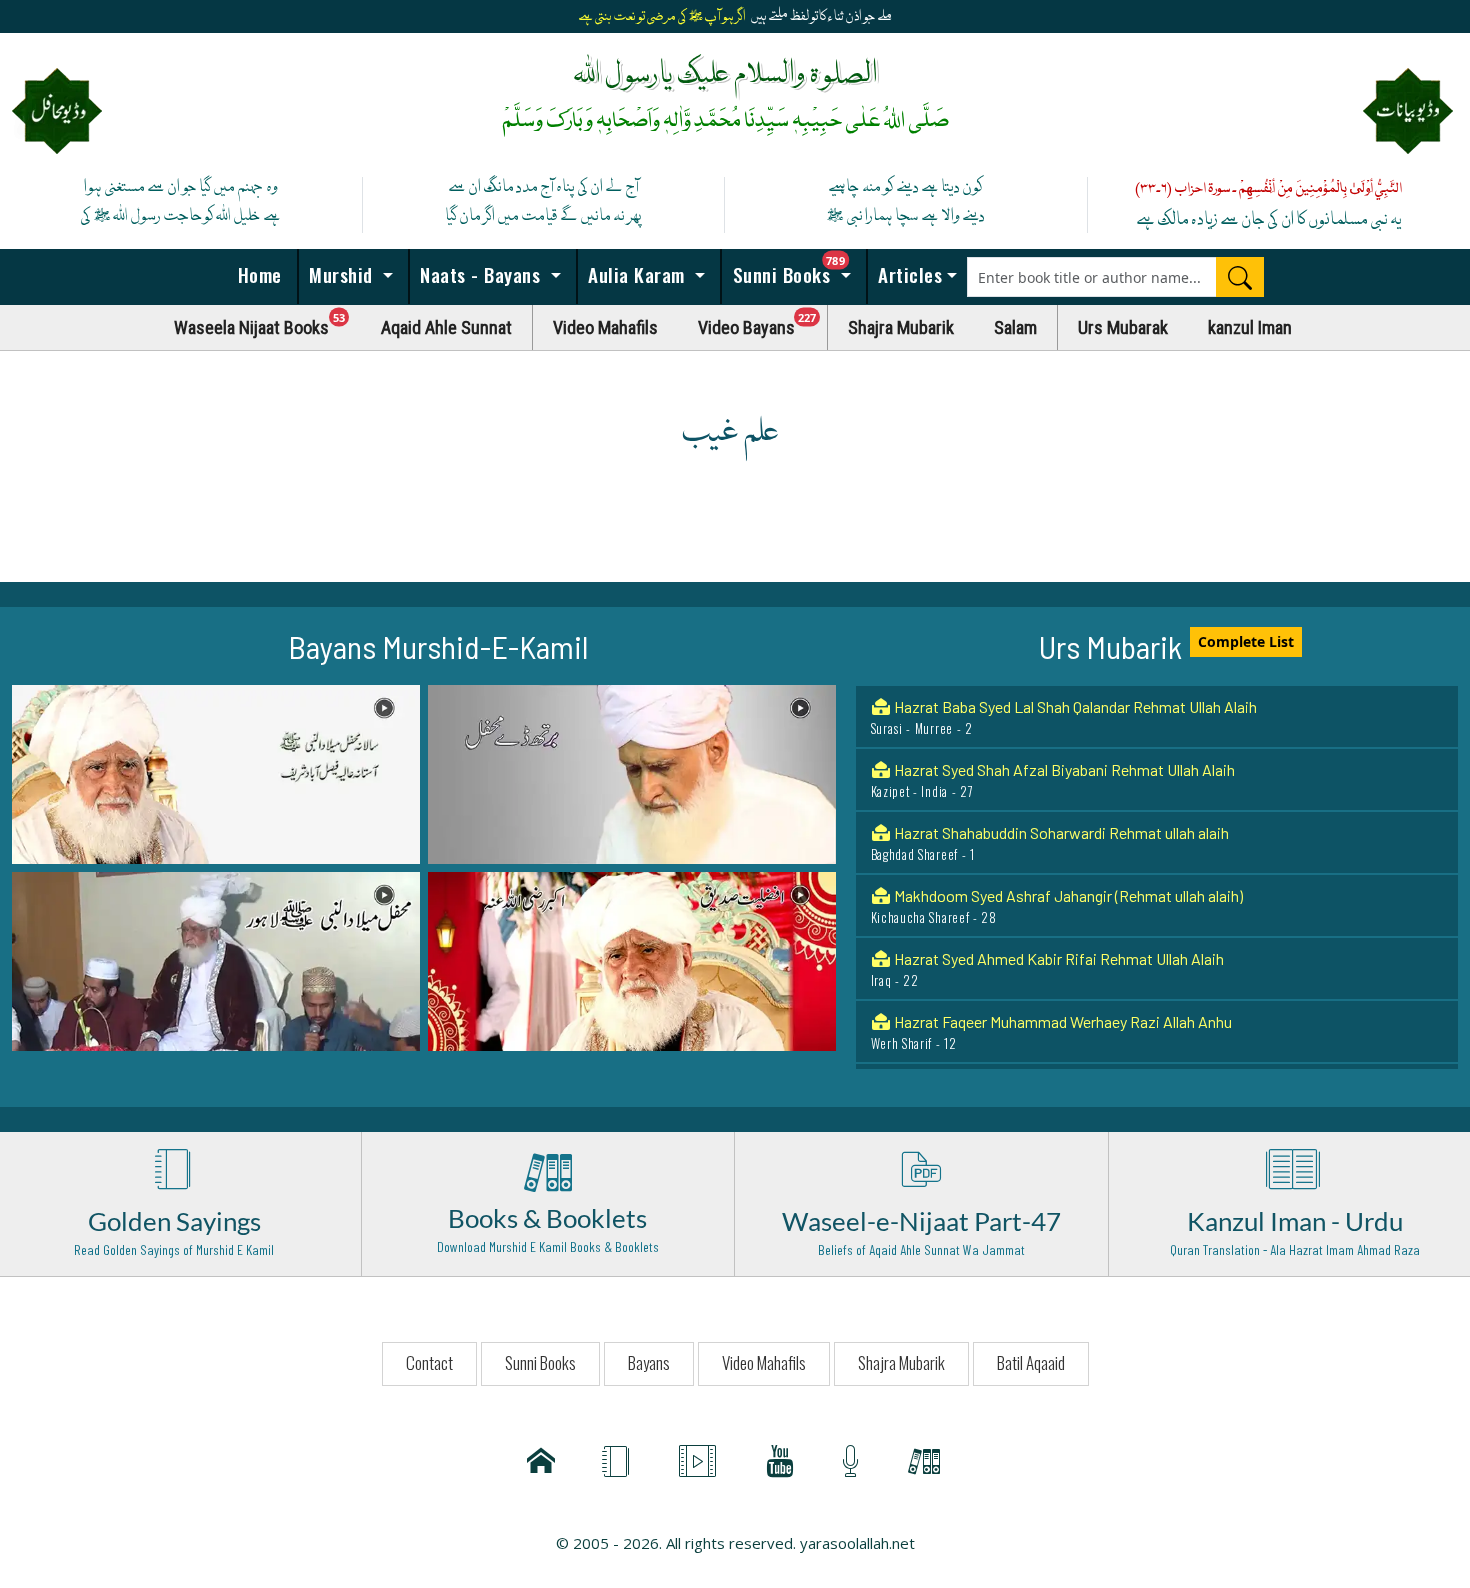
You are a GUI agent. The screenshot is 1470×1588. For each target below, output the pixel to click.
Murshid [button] (341, 274)
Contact (429, 1362)
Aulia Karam (637, 274)
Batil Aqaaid (1031, 1362)
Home (257, 274)
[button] (216, 773)
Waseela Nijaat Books (268, 322)
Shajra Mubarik (901, 327)
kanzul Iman (1250, 327)
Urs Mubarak (1123, 327)
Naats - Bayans (480, 274)
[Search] (1240, 277)
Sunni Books (797, 269)
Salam (1015, 327)
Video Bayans (763, 322)
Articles (908, 274)
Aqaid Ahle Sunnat (446, 327)
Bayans (649, 1362)
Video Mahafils (605, 327)
